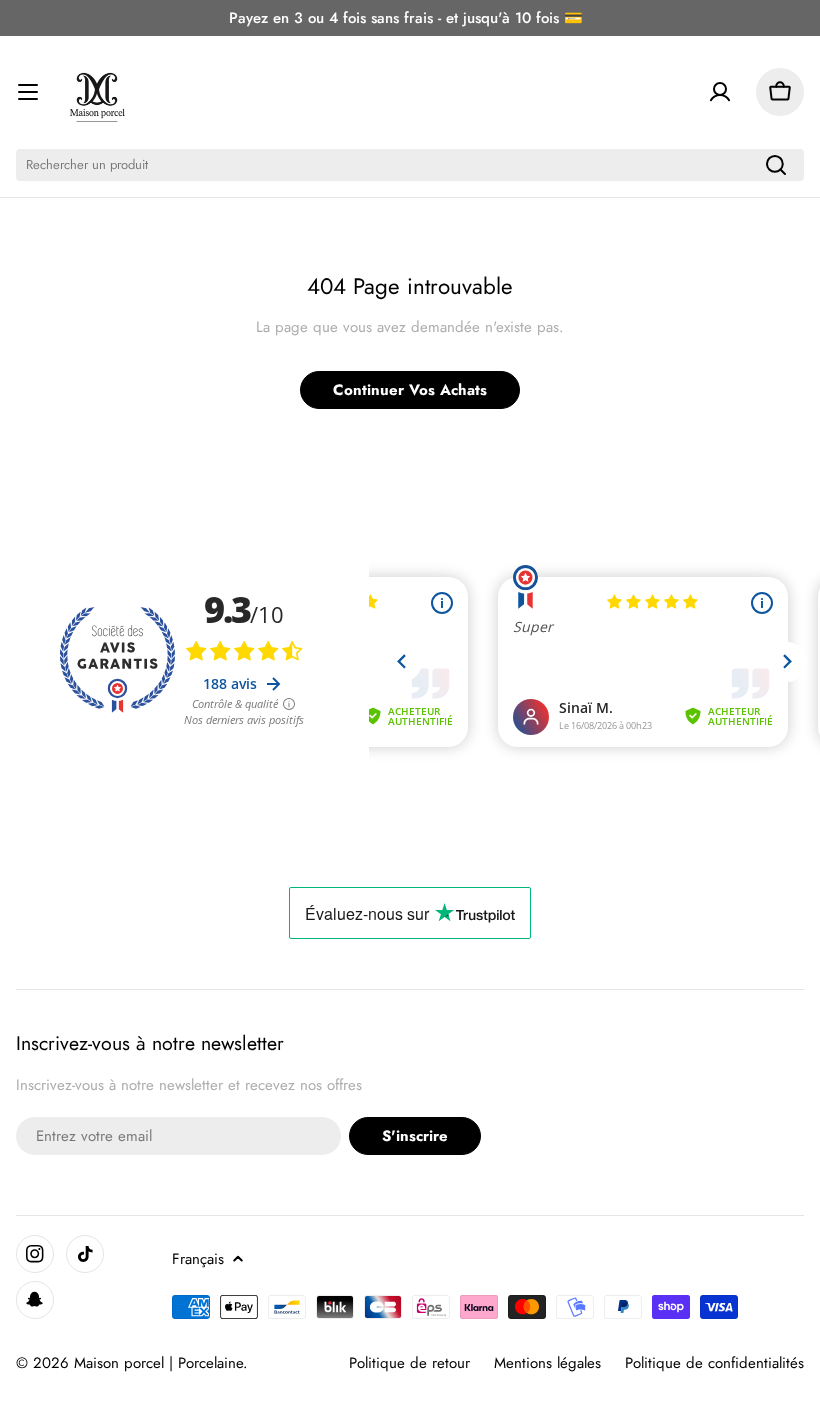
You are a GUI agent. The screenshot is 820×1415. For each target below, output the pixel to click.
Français (198, 1259)
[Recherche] (776, 165)
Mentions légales (547, 1363)
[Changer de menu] (28, 92)
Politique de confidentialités (714, 1363)
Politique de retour (409, 1363)
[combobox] (410, 165)
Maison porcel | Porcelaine (158, 1363)
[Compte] (720, 92)
